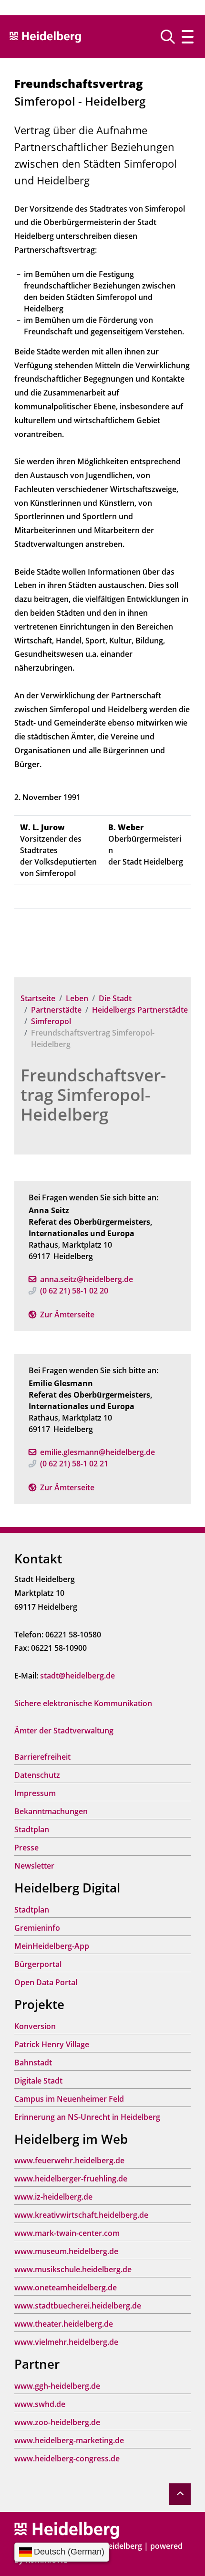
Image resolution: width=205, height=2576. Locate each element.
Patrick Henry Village (52, 2044)
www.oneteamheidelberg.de (66, 2287)
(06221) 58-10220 (74, 1291)
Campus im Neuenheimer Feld (69, 2099)
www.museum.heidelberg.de (66, 2251)
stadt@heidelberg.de (77, 1676)
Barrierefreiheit (42, 1757)
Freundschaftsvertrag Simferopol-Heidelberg (93, 1095)
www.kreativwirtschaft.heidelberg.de (81, 2215)
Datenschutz (37, 1775)
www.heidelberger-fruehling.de (71, 2179)
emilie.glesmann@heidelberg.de (97, 1452)
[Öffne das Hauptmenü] (188, 37)
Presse (26, 1848)
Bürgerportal (38, 1964)
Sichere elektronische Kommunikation (83, 1703)
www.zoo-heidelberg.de (57, 2422)
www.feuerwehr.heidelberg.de (69, 2160)
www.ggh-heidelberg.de (57, 2386)
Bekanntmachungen (51, 1811)
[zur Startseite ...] (67, 2530)
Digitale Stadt (38, 2081)
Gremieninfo (37, 1928)
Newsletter (34, 1866)
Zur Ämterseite (67, 1315)
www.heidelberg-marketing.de (69, 2440)
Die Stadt (115, 998)
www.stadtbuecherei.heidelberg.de (78, 2306)
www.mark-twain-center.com (67, 2233)
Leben (77, 998)
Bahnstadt (33, 2063)
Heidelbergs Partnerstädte (140, 1010)
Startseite (38, 998)
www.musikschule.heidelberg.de (73, 2269)
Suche (171, 37)
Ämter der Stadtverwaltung (64, 1731)
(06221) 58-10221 (74, 1464)
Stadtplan (32, 1829)
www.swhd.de (40, 2404)
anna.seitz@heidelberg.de (87, 1279)
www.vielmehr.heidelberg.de (66, 2342)
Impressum (35, 1793)
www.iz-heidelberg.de (53, 2197)
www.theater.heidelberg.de (64, 2324)
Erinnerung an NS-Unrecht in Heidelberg (87, 2117)
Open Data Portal (46, 1982)
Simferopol (51, 1021)
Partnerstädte (56, 1010)
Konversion (35, 2026)
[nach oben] (180, 2494)
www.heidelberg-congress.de (67, 2458)
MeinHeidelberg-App (52, 1946)
